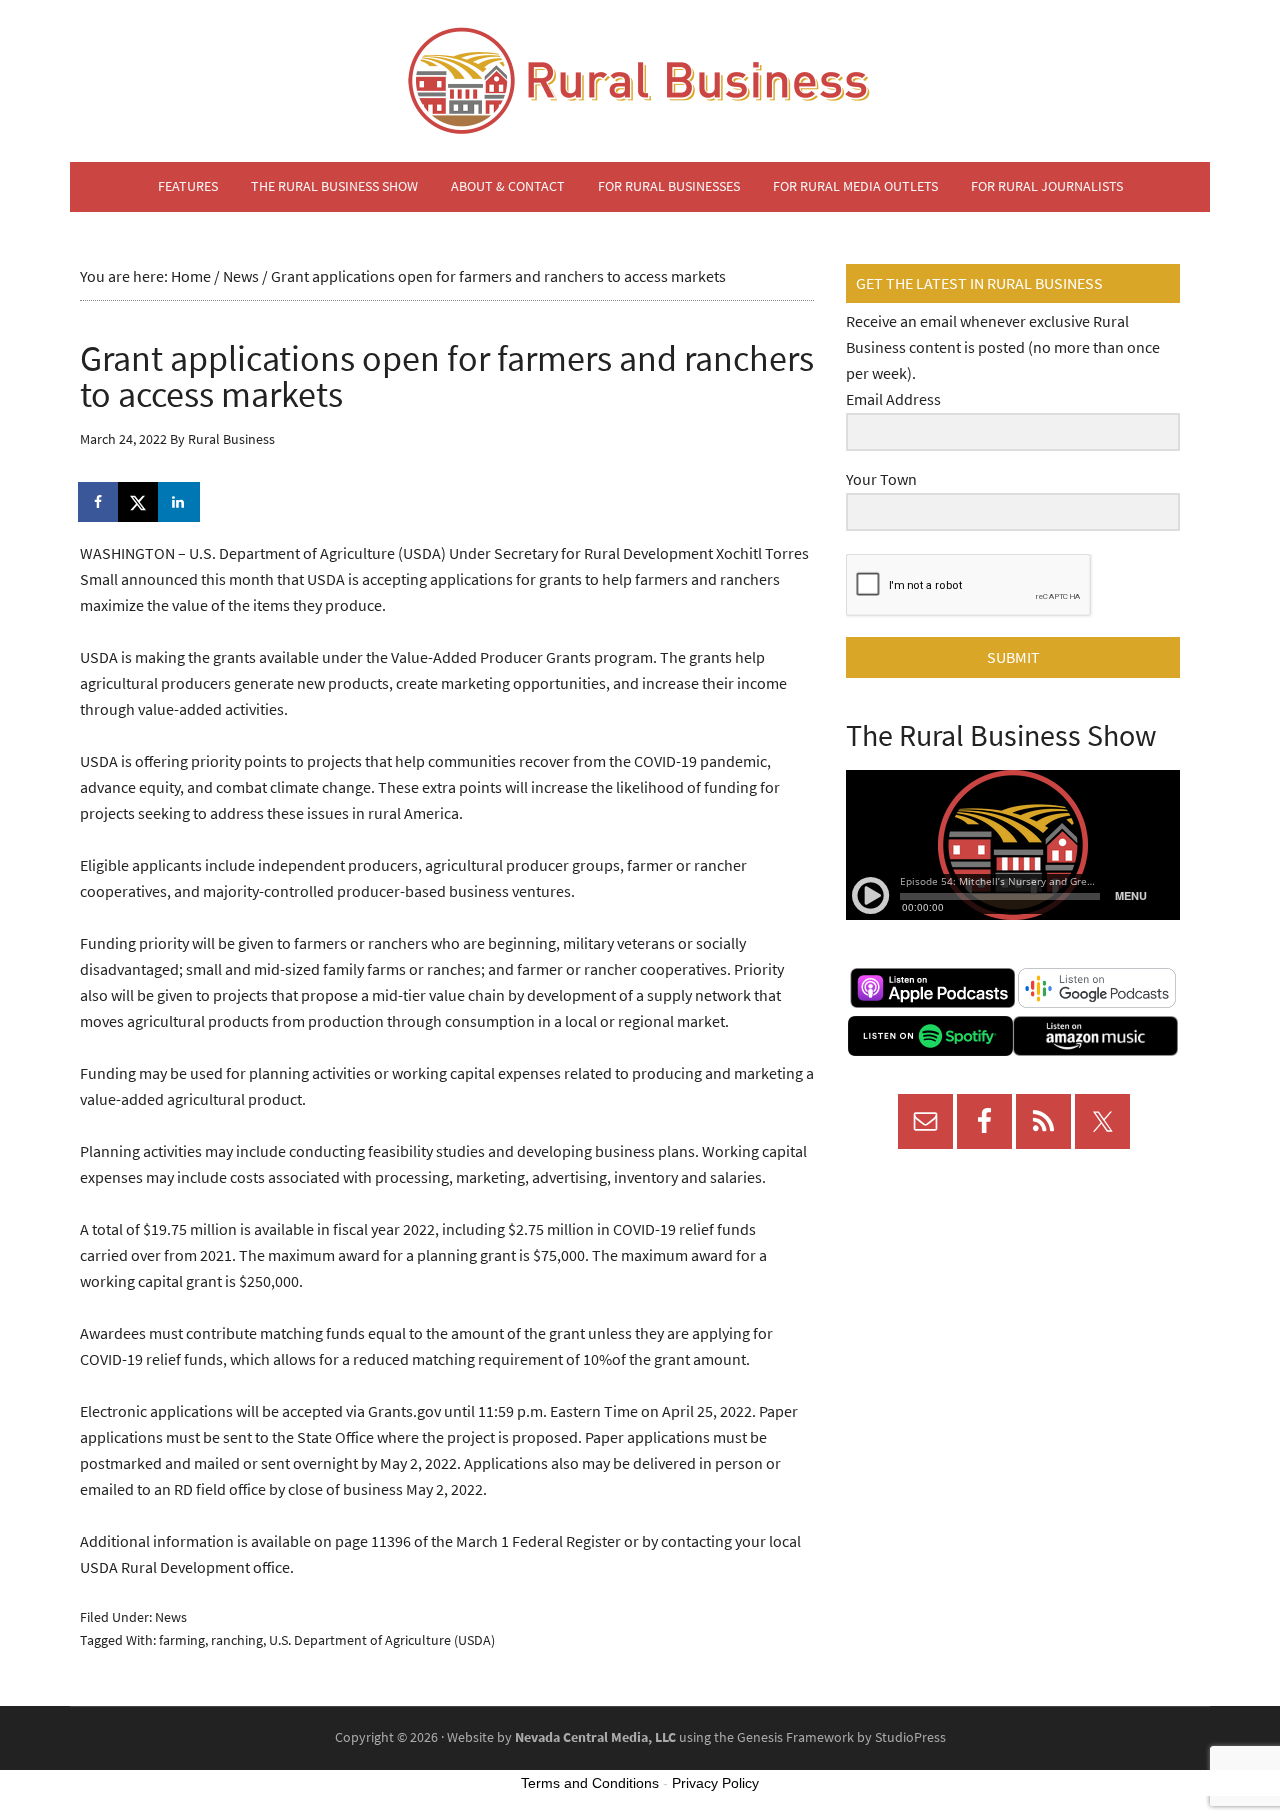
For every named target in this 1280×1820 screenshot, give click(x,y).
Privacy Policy (715, 1783)
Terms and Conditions (590, 1783)
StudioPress (910, 1737)
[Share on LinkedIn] (180, 502)
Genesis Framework (795, 1737)
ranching (237, 1640)
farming (182, 1640)
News (171, 1617)
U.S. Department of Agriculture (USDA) (382, 1640)
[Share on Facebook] (100, 502)
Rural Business (640, 81)
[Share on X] (140, 502)
